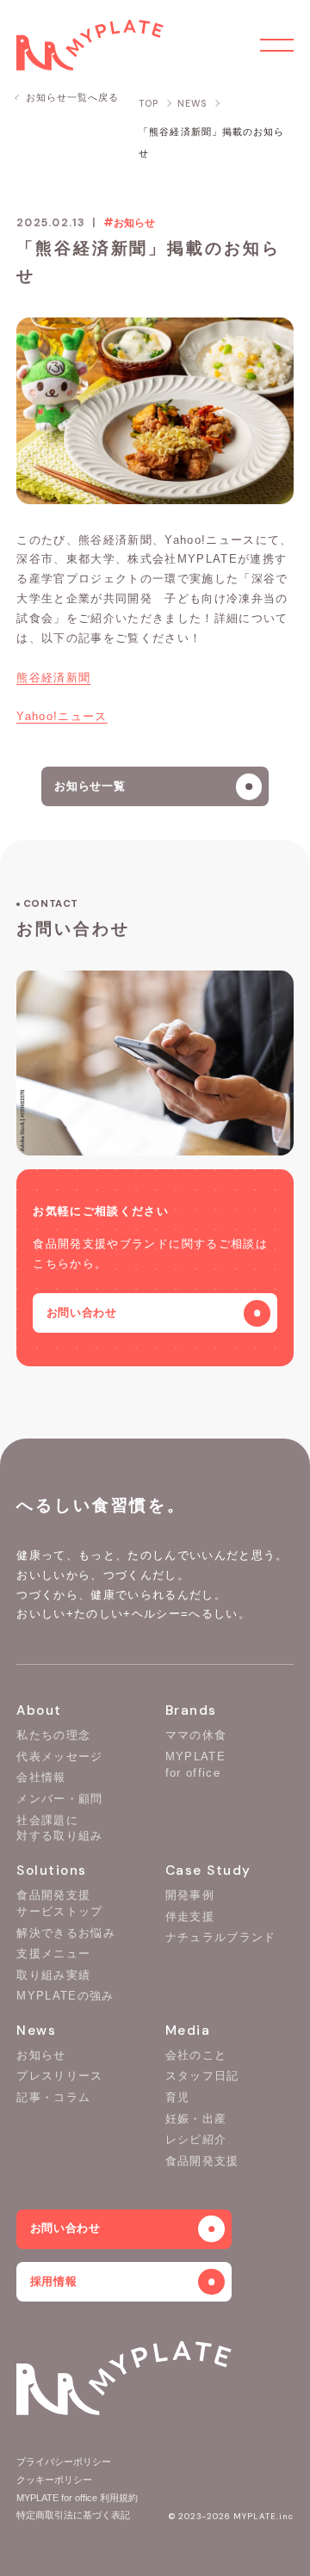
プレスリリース (59, 2076)
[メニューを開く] (276, 45)
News (36, 2031)
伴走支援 (190, 1917)
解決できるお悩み (66, 1933)
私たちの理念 (53, 1735)
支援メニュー (53, 1954)
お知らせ (41, 2055)
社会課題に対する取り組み (59, 1828)
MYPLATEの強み (65, 1996)
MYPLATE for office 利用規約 (77, 2498)
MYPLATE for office (195, 1765)
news (192, 104)
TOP (149, 104)
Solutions (52, 1870)
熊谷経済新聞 (53, 678)
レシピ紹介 (196, 2139)
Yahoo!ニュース (62, 716)
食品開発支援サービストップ (59, 1903)
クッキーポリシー (54, 2480)
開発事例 (190, 1895)
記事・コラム (53, 2097)
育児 (178, 2097)
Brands (191, 1710)
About (39, 1710)
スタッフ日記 (202, 2076)
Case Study (208, 1870)
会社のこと (196, 2055)
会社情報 (41, 1777)
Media (188, 2031)
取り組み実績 (53, 1975)
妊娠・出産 (196, 2119)
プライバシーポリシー (64, 2462)
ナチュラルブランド (221, 1937)
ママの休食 (196, 1735)
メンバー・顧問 (59, 1799)
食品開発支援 (202, 2161)
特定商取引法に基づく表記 (73, 2515)
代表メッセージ (59, 1756)
